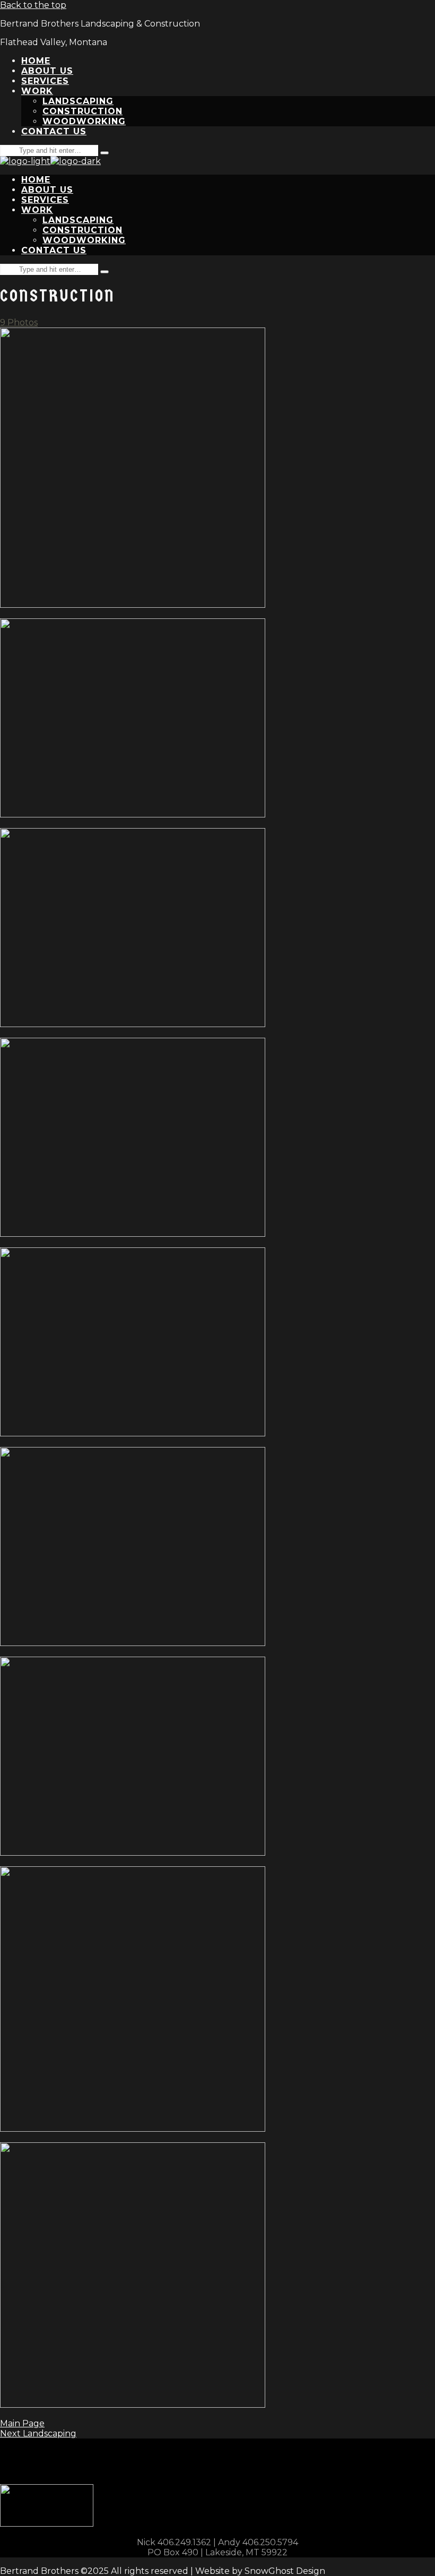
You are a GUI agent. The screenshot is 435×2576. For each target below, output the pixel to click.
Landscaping (38, 2433)
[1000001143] (133, 1234)
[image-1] (133, 605)
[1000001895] (133, 2129)
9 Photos (19, 322)
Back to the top (33, 5)
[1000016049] (133, 1853)
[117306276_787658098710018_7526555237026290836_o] (133, 815)
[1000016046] (133, 1433)
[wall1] (133, 1024)
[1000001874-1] (133, 2405)
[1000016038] (133, 1643)
